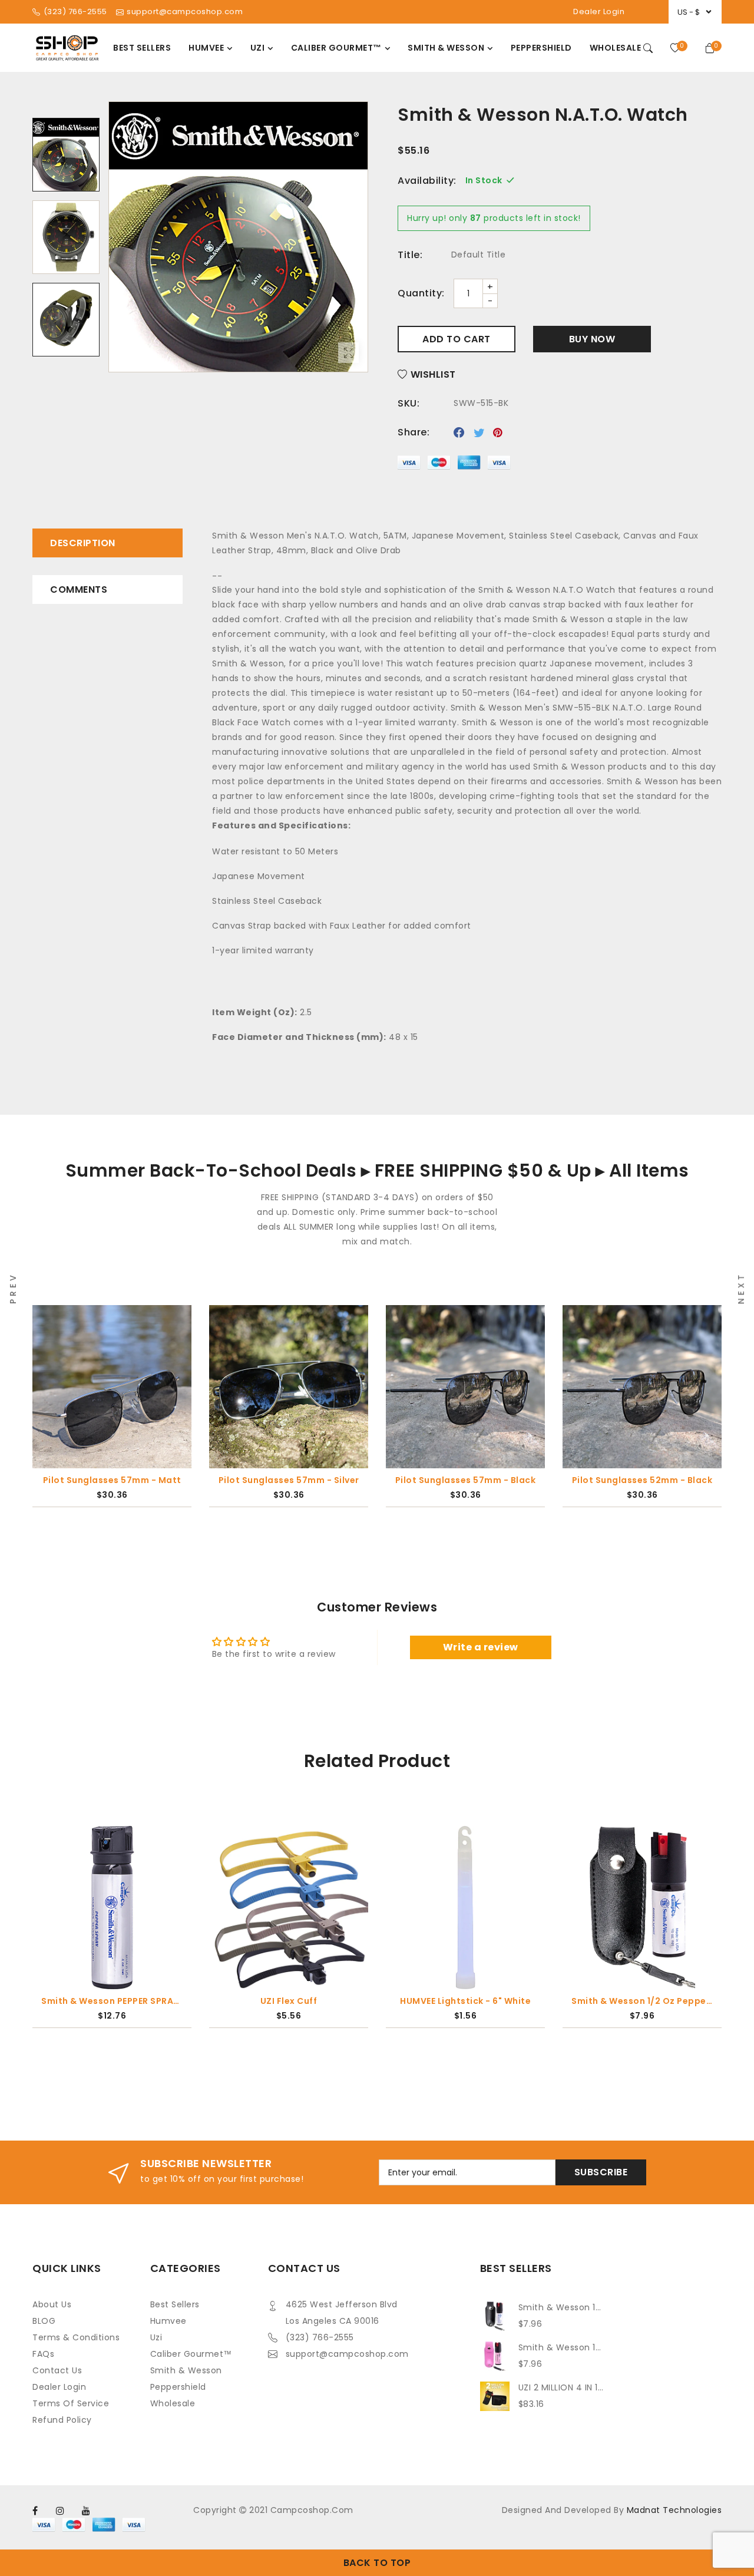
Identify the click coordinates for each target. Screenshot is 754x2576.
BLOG (44, 2321)
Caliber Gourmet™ (191, 2354)
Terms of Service (71, 2403)
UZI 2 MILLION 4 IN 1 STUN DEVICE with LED (561, 2387)
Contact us (57, 2370)
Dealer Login (599, 11)
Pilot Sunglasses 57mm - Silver (112, 1480)
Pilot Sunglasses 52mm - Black (466, 1480)
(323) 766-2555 (320, 2337)
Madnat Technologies (674, 2510)
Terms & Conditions (76, 2337)
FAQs (43, 2354)
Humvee (168, 2321)
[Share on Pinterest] (498, 432)
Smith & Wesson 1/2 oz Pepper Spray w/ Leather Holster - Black (642, 2001)
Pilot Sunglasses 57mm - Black (289, 1480)
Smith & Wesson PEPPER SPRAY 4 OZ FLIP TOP (112, 2001)
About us (52, 2304)
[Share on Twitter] (479, 432)
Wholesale (173, 2403)
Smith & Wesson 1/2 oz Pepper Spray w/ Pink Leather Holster (561, 2347)
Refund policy (62, 2420)
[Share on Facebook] (459, 432)
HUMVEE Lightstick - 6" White (465, 2001)
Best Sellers (175, 2304)
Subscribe (601, 2172)
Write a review (481, 1647)
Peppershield (178, 2387)
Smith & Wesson (186, 2370)
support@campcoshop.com (347, 2354)
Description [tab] (83, 543)
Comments (79, 589)
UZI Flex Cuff (289, 2001)
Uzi (156, 2337)
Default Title (479, 255)
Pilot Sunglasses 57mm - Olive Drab (642, 1480)
